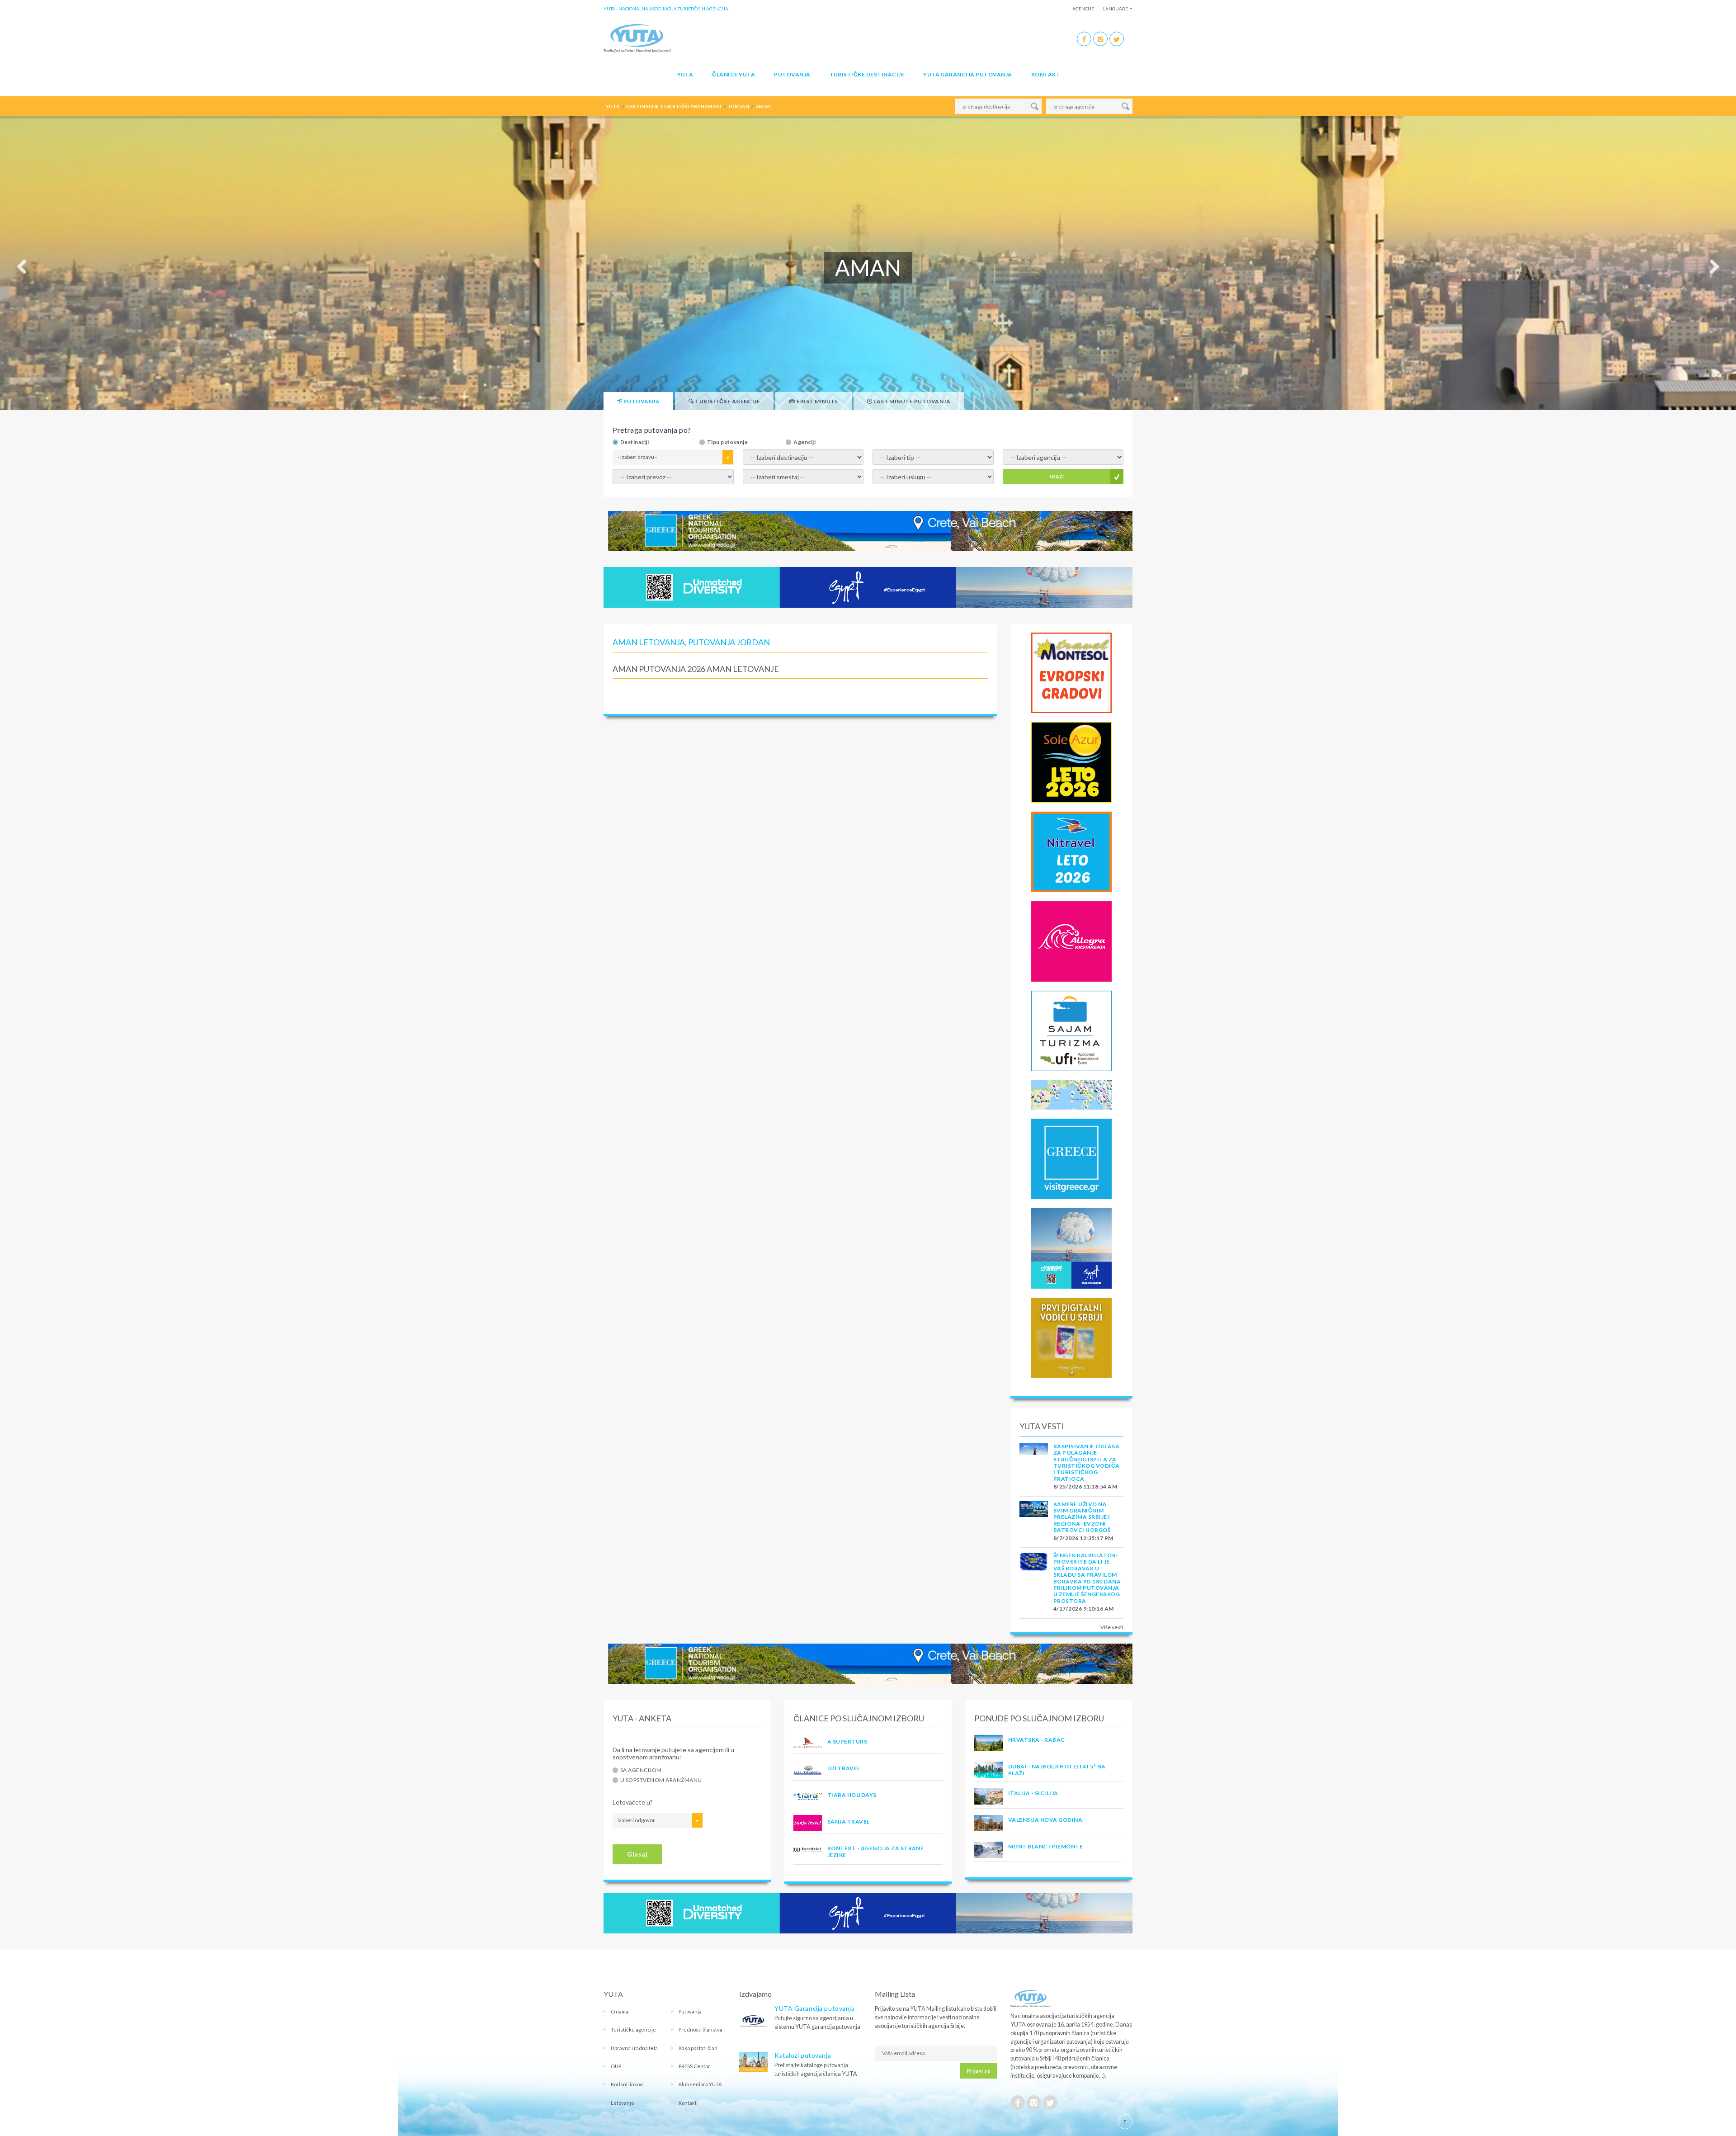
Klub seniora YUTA (700, 2084)
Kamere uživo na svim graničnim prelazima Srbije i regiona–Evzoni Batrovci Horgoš (1082, 1517)
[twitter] (1117, 39)
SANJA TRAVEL (849, 1822)
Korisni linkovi (627, 2084)
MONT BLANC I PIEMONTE (1045, 1846)
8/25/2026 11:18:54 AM (1085, 1486)
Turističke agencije (633, 2030)
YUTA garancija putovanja (968, 74)
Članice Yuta (734, 74)
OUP (616, 2066)
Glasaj (637, 1854)
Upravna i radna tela (634, 2048)
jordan (738, 106)
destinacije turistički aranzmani (674, 106)
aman (764, 106)
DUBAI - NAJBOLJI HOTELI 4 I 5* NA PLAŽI (1057, 1770)
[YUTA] (637, 38)
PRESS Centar (694, 2066)
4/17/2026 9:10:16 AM (1084, 1609)
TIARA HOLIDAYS (852, 1795)
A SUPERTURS (847, 1741)
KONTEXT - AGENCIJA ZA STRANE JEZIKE (875, 1851)
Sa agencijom (641, 1770)
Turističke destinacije (867, 74)
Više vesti (1112, 1627)
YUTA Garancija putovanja (814, 2008)
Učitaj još (800, 695)
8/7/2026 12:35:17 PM (1083, 1538)
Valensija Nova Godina (1045, 1820)
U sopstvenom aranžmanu (661, 1780)
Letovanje (623, 2103)
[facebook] (1084, 39)
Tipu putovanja (727, 442)
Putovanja (792, 74)
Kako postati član (698, 2048)
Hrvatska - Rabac (1037, 1740)
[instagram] (1100, 39)
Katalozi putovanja (803, 2055)
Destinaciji (634, 442)
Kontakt (1046, 74)
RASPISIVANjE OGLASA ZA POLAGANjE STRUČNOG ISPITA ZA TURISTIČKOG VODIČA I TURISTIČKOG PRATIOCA (1087, 1463)
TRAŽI (1056, 476)
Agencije (1083, 9)
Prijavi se (979, 2071)
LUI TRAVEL (844, 1768)
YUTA (685, 74)
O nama (620, 2011)
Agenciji (804, 442)
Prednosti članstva (701, 2030)
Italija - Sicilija (1033, 1793)
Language (1116, 9)
